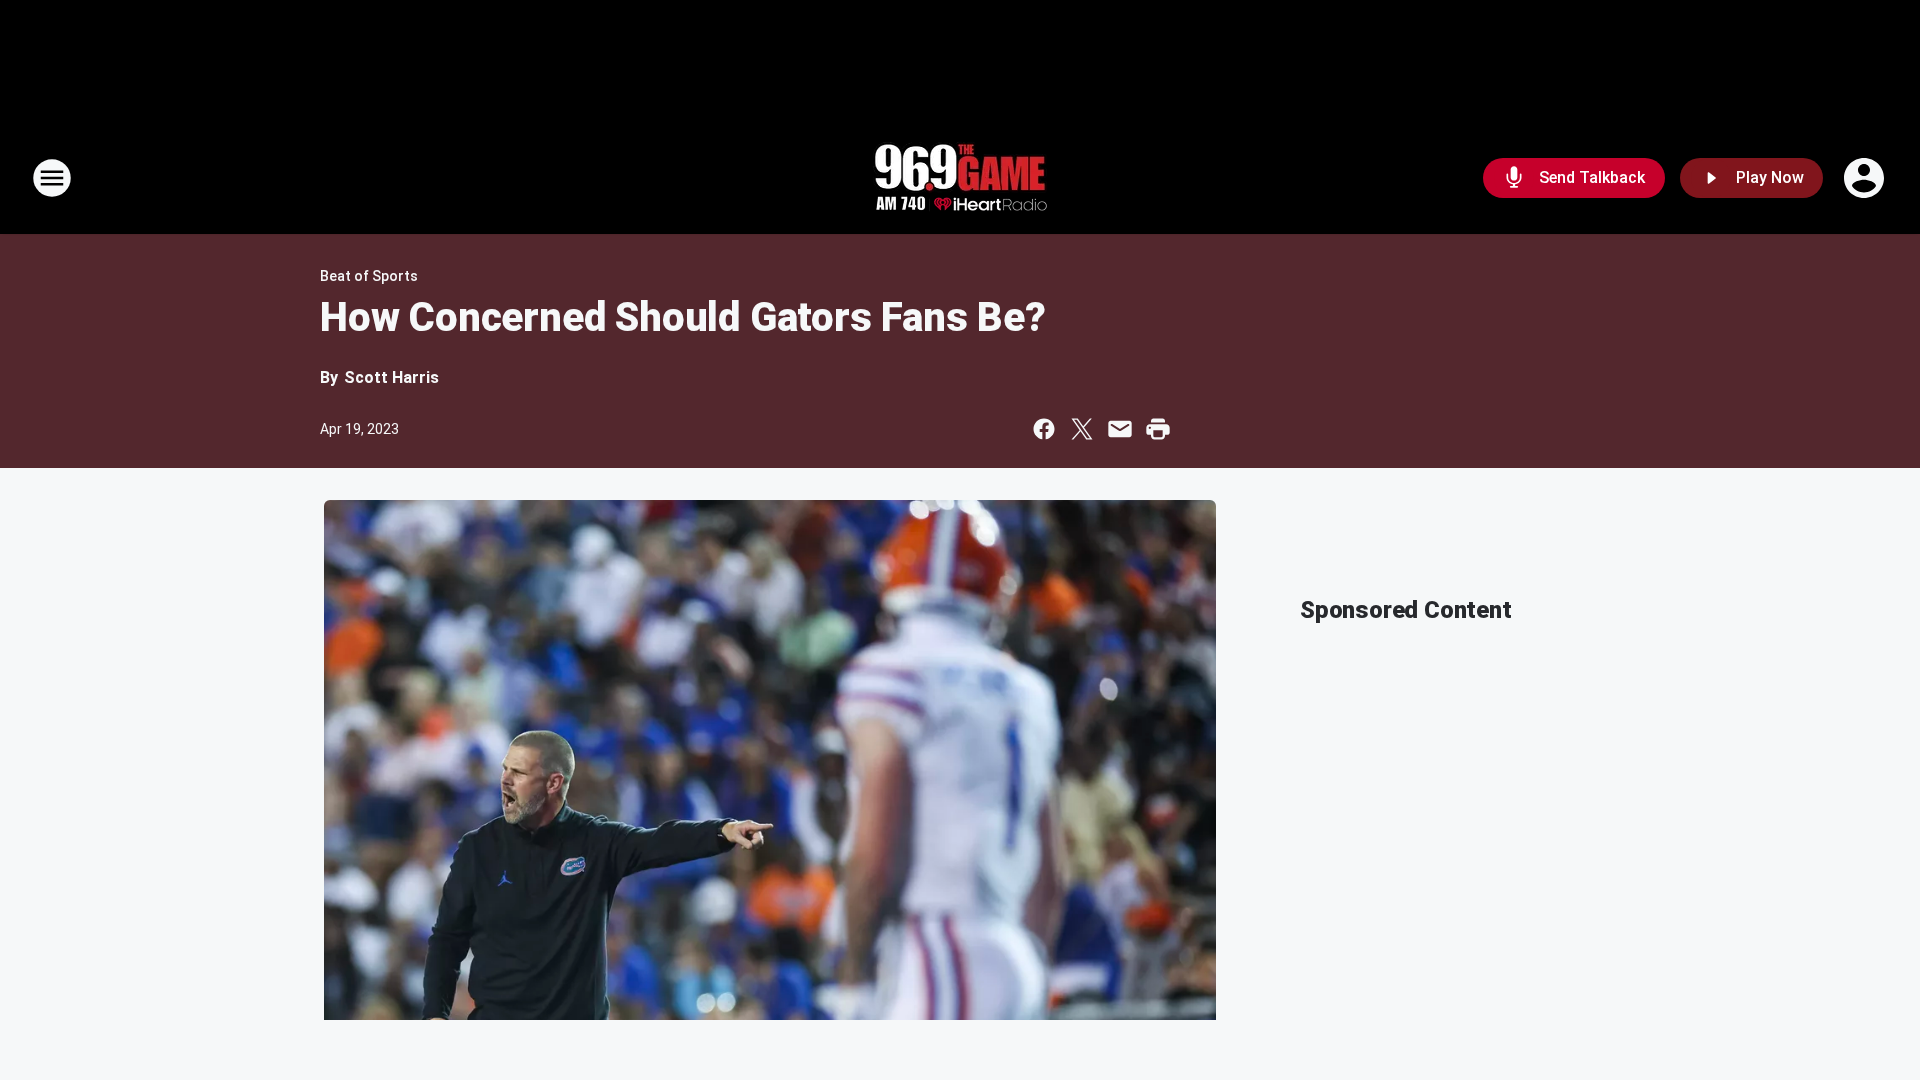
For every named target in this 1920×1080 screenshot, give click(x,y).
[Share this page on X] (1082, 429)
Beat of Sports (369, 276)
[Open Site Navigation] (52, 178)
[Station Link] (960, 178)
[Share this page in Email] (1120, 429)
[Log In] (1866, 178)
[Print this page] (1158, 429)
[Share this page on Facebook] (1044, 429)
